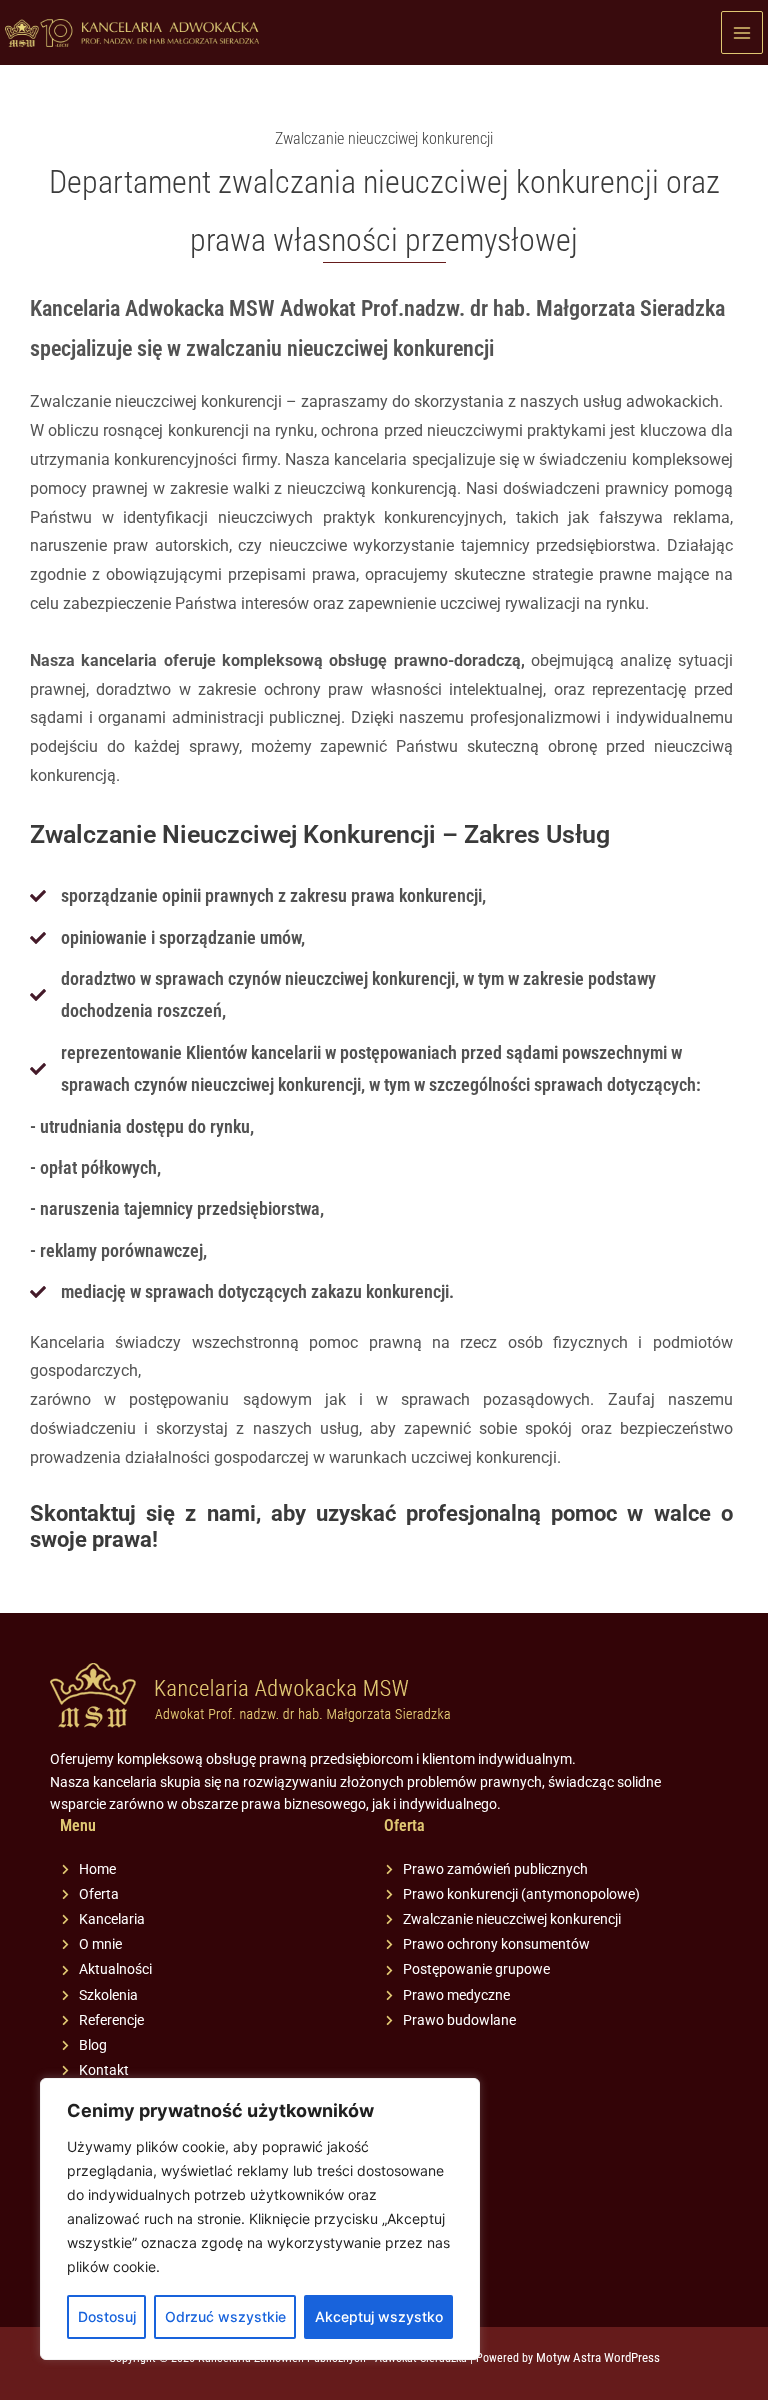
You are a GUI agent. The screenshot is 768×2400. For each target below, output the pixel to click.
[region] (260, 2219)
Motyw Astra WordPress (598, 2357)
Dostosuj (107, 2316)
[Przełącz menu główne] (742, 32)
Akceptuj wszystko (379, 2316)
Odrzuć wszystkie (225, 2316)
